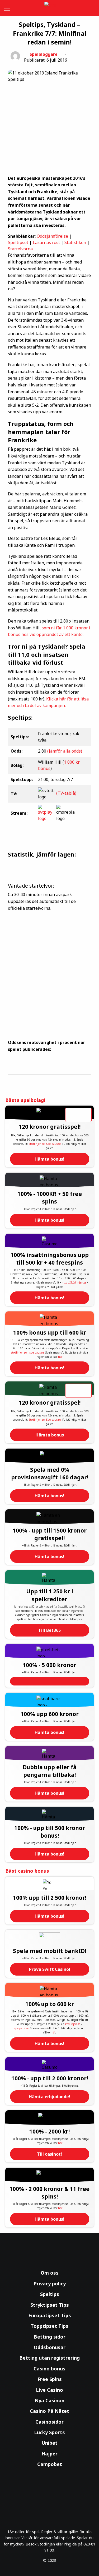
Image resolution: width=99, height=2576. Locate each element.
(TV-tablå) (66, 793)
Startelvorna (20, 249)
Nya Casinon (49, 2400)
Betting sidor (50, 2337)
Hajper (49, 2454)
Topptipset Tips (49, 2326)
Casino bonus (49, 2369)
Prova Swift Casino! (50, 1969)
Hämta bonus (50, 1435)
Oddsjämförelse (52, 236)
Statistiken (75, 242)
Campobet (50, 2464)
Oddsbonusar (50, 2347)
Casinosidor (49, 2422)
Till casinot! (49, 2154)
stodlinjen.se (19, 1352)
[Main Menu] (6, 8)
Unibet (49, 2443)
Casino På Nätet (49, 2411)
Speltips (50, 2294)
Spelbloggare (44, 54)
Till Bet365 (49, 1630)
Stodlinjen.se (37, 1144)
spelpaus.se (37, 1352)
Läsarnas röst (46, 242)
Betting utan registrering (49, 2358)
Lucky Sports (49, 2432)
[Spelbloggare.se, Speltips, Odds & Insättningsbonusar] (50, 8)
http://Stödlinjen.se (74, 1282)
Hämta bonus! (49, 1159)
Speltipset (18, 242)
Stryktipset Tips (50, 2305)
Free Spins (50, 2379)
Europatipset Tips (50, 2315)
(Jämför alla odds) (65, 751)
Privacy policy (50, 2284)
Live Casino (49, 2390)
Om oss (50, 2273)
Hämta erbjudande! (49, 2097)
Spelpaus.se (53, 1144)
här (60, 1357)
